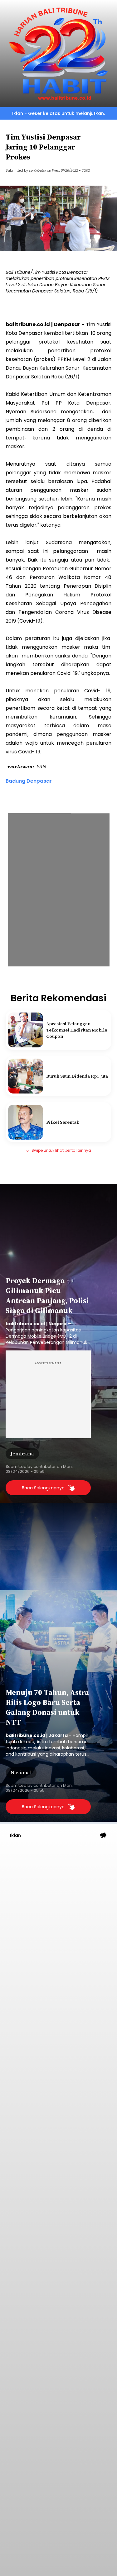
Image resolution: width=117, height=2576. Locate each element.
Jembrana (22, 1454)
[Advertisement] (58, 1907)
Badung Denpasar (29, 781)
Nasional (21, 1772)
